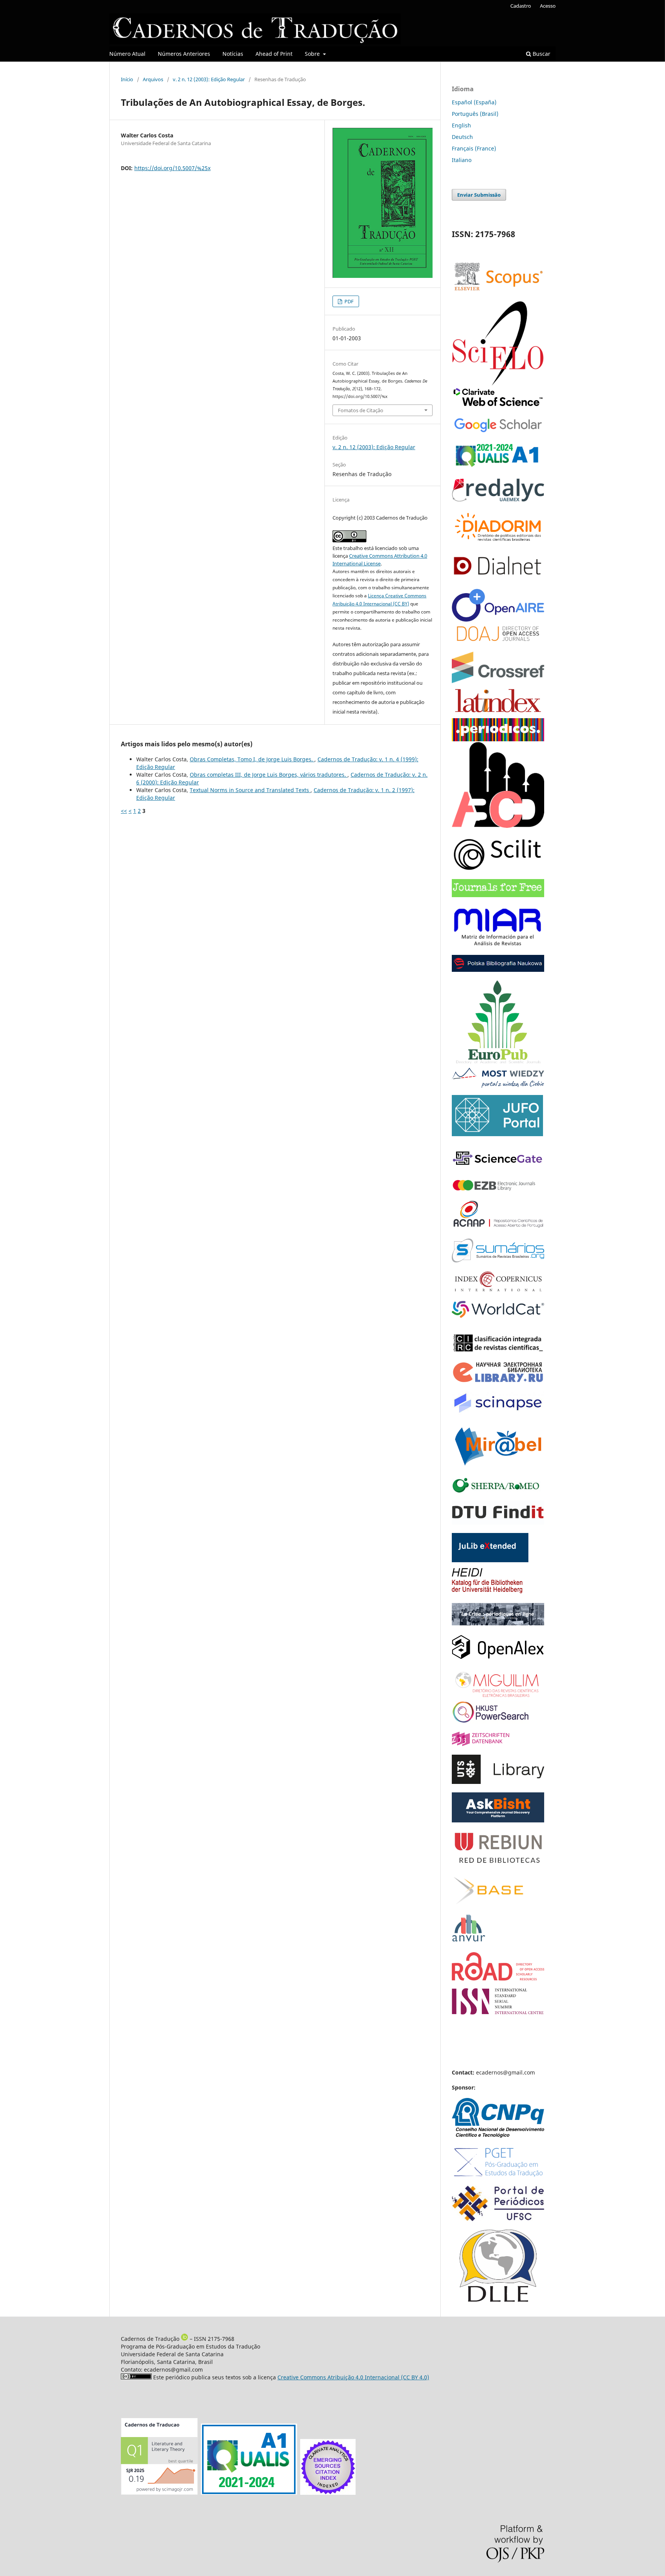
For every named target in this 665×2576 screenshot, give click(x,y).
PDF (348, 301)
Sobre (313, 54)
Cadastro (521, 6)
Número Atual (127, 54)
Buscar (541, 54)
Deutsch (462, 137)
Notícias (233, 54)
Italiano (462, 160)
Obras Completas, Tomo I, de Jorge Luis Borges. (252, 759)
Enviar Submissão (479, 195)
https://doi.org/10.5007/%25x (172, 168)
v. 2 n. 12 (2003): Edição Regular (209, 79)
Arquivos (153, 79)
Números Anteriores (184, 54)
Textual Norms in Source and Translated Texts (250, 790)
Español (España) (474, 102)
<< (124, 811)
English (461, 125)
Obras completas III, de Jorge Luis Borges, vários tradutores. (269, 775)
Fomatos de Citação (361, 410)
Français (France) (474, 148)
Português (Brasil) (475, 114)
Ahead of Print (274, 54)
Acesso (548, 6)
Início (127, 79)
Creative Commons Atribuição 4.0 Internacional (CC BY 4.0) (353, 2377)
